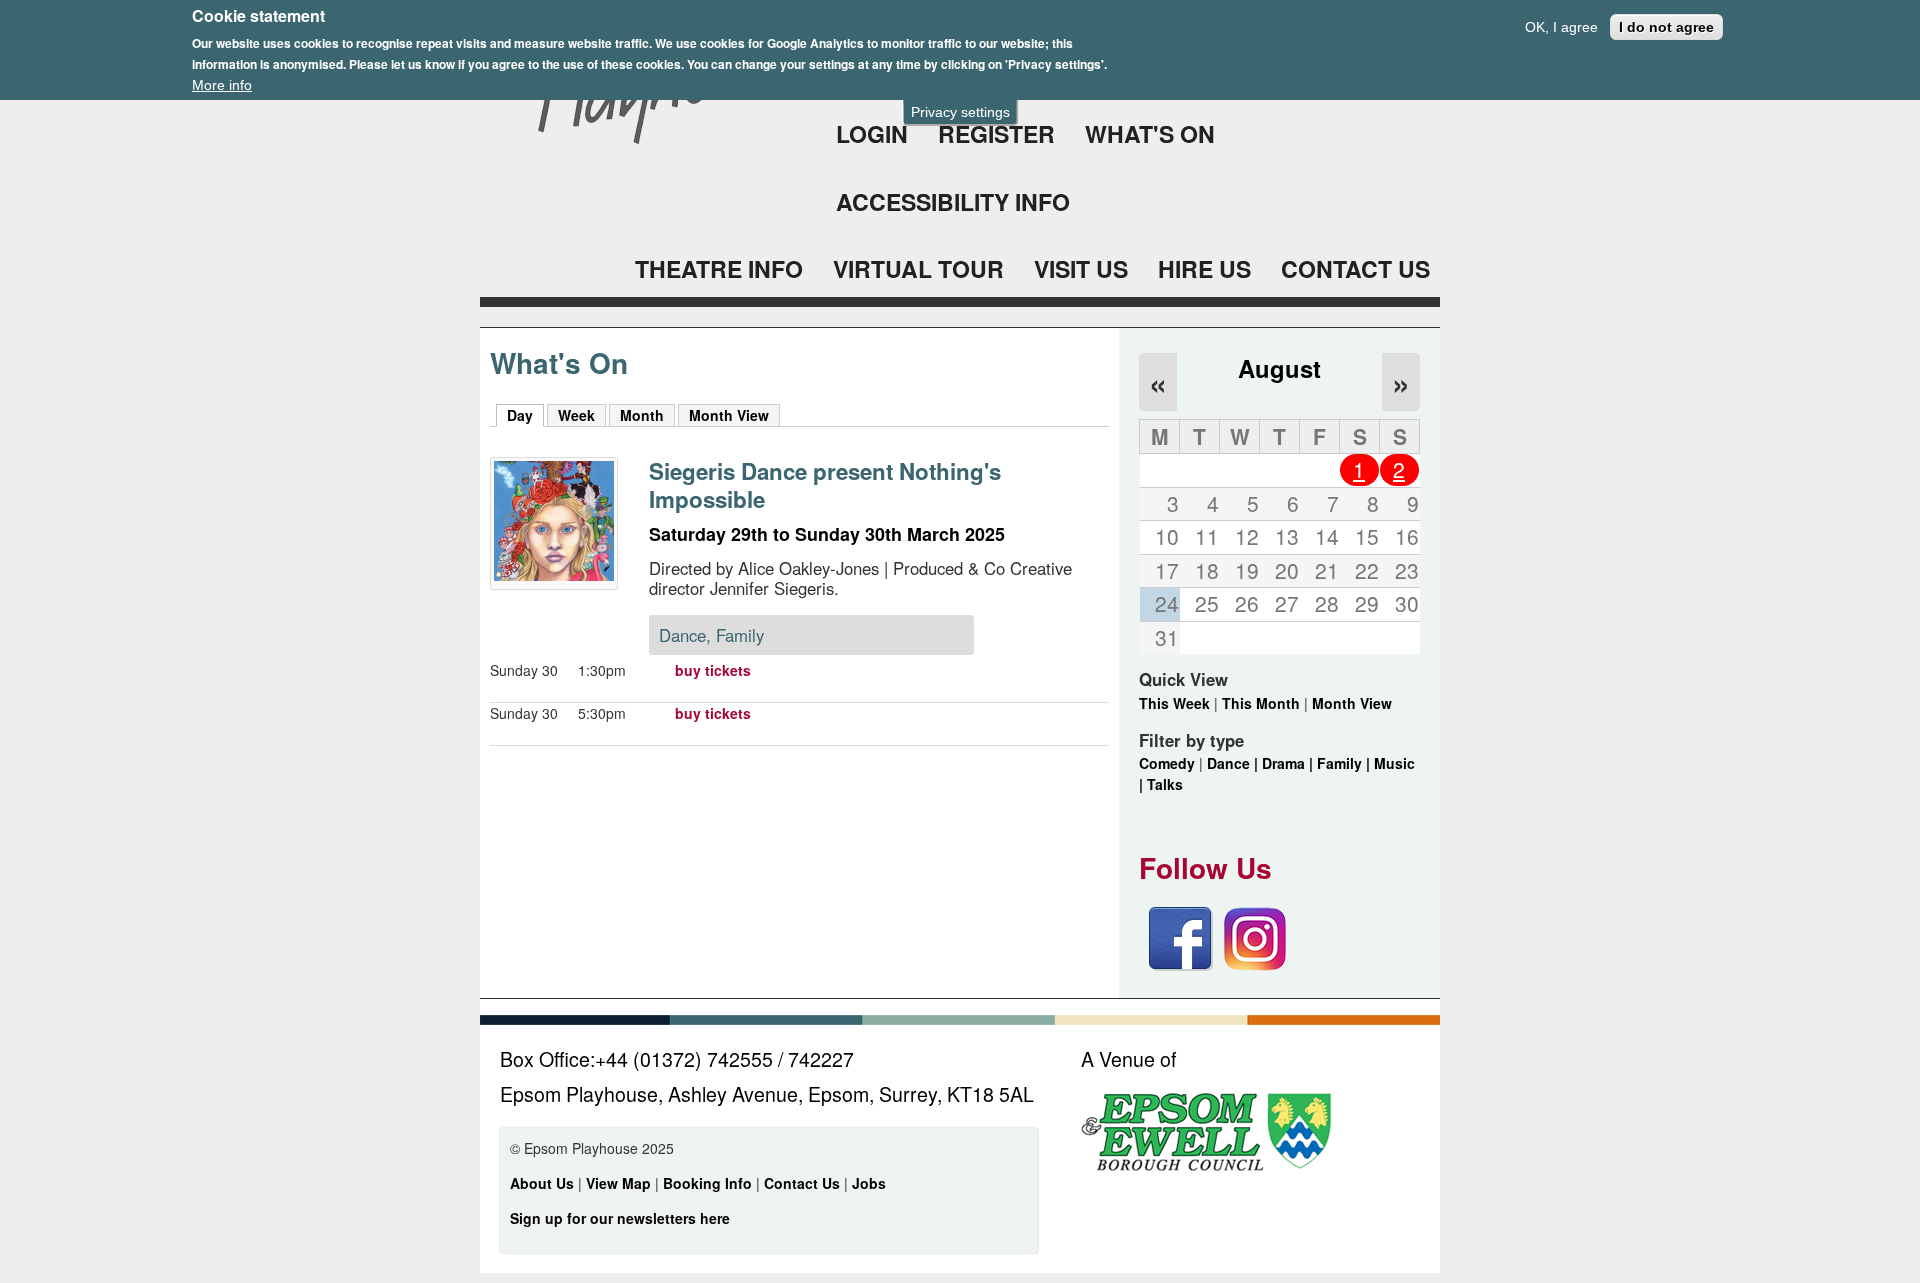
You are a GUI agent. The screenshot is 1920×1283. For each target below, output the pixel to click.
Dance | (1234, 763)
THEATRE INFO (719, 268)
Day (525, 415)
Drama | (1289, 763)
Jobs (869, 1183)
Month (642, 415)
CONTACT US (1355, 268)
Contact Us (804, 1183)
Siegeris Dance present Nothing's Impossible (825, 485)
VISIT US (1081, 268)
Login (872, 133)
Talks (1165, 784)
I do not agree (1666, 27)
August (1279, 368)
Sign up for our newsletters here (620, 1218)
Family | (1345, 763)
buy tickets (713, 670)
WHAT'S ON (1150, 133)
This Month (1261, 703)
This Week (1174, 703)
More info (222, 85)
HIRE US (1204, 268)
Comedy (1167, 763)
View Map (620, 1183)
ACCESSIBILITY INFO (953, 201)
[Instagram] (1255, 965)
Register (996, 133)
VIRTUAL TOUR (918, 268)
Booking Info (707, 1183)
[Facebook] (1181, 965)
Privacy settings (960, 112)
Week (576, 415)
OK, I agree (1561, 27)
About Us (542, 1183)
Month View (729, 415)
